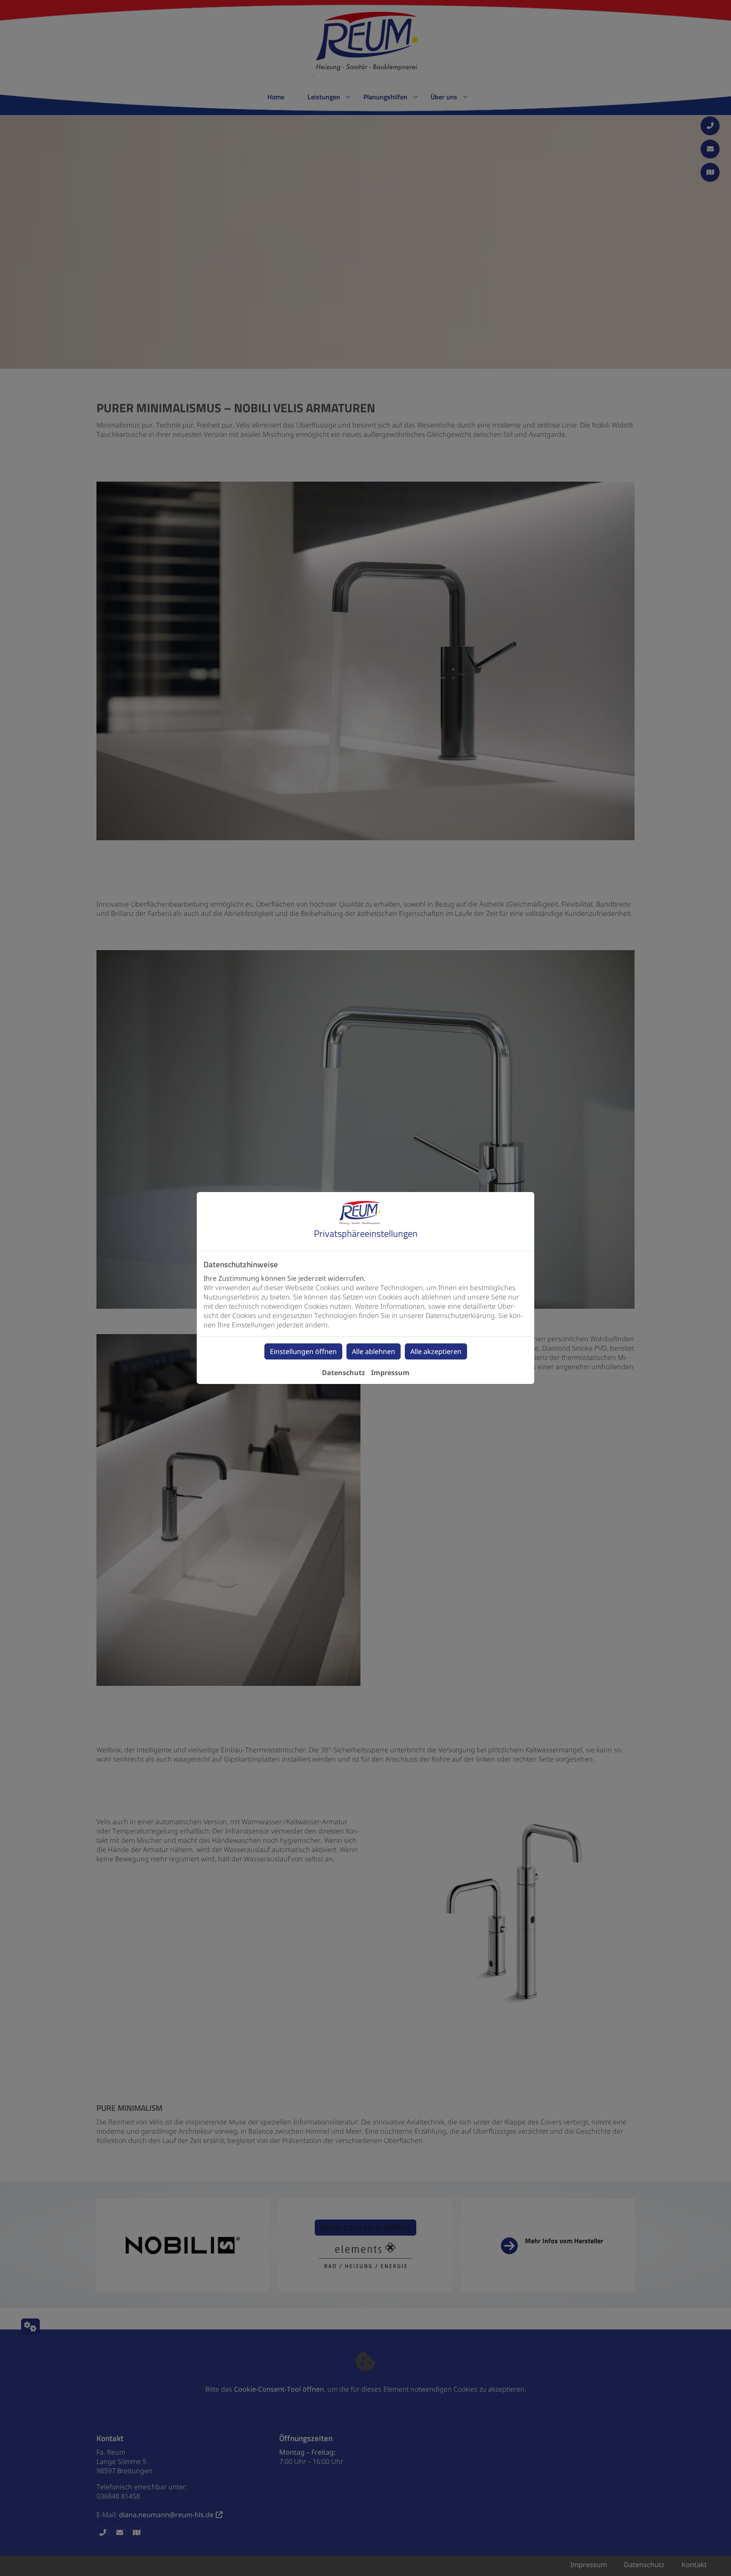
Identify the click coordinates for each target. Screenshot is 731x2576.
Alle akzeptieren (436, 1351)
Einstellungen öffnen (303, 1351)
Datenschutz (344, 1373)
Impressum (390, 1373)
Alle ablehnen (374, 1351)
